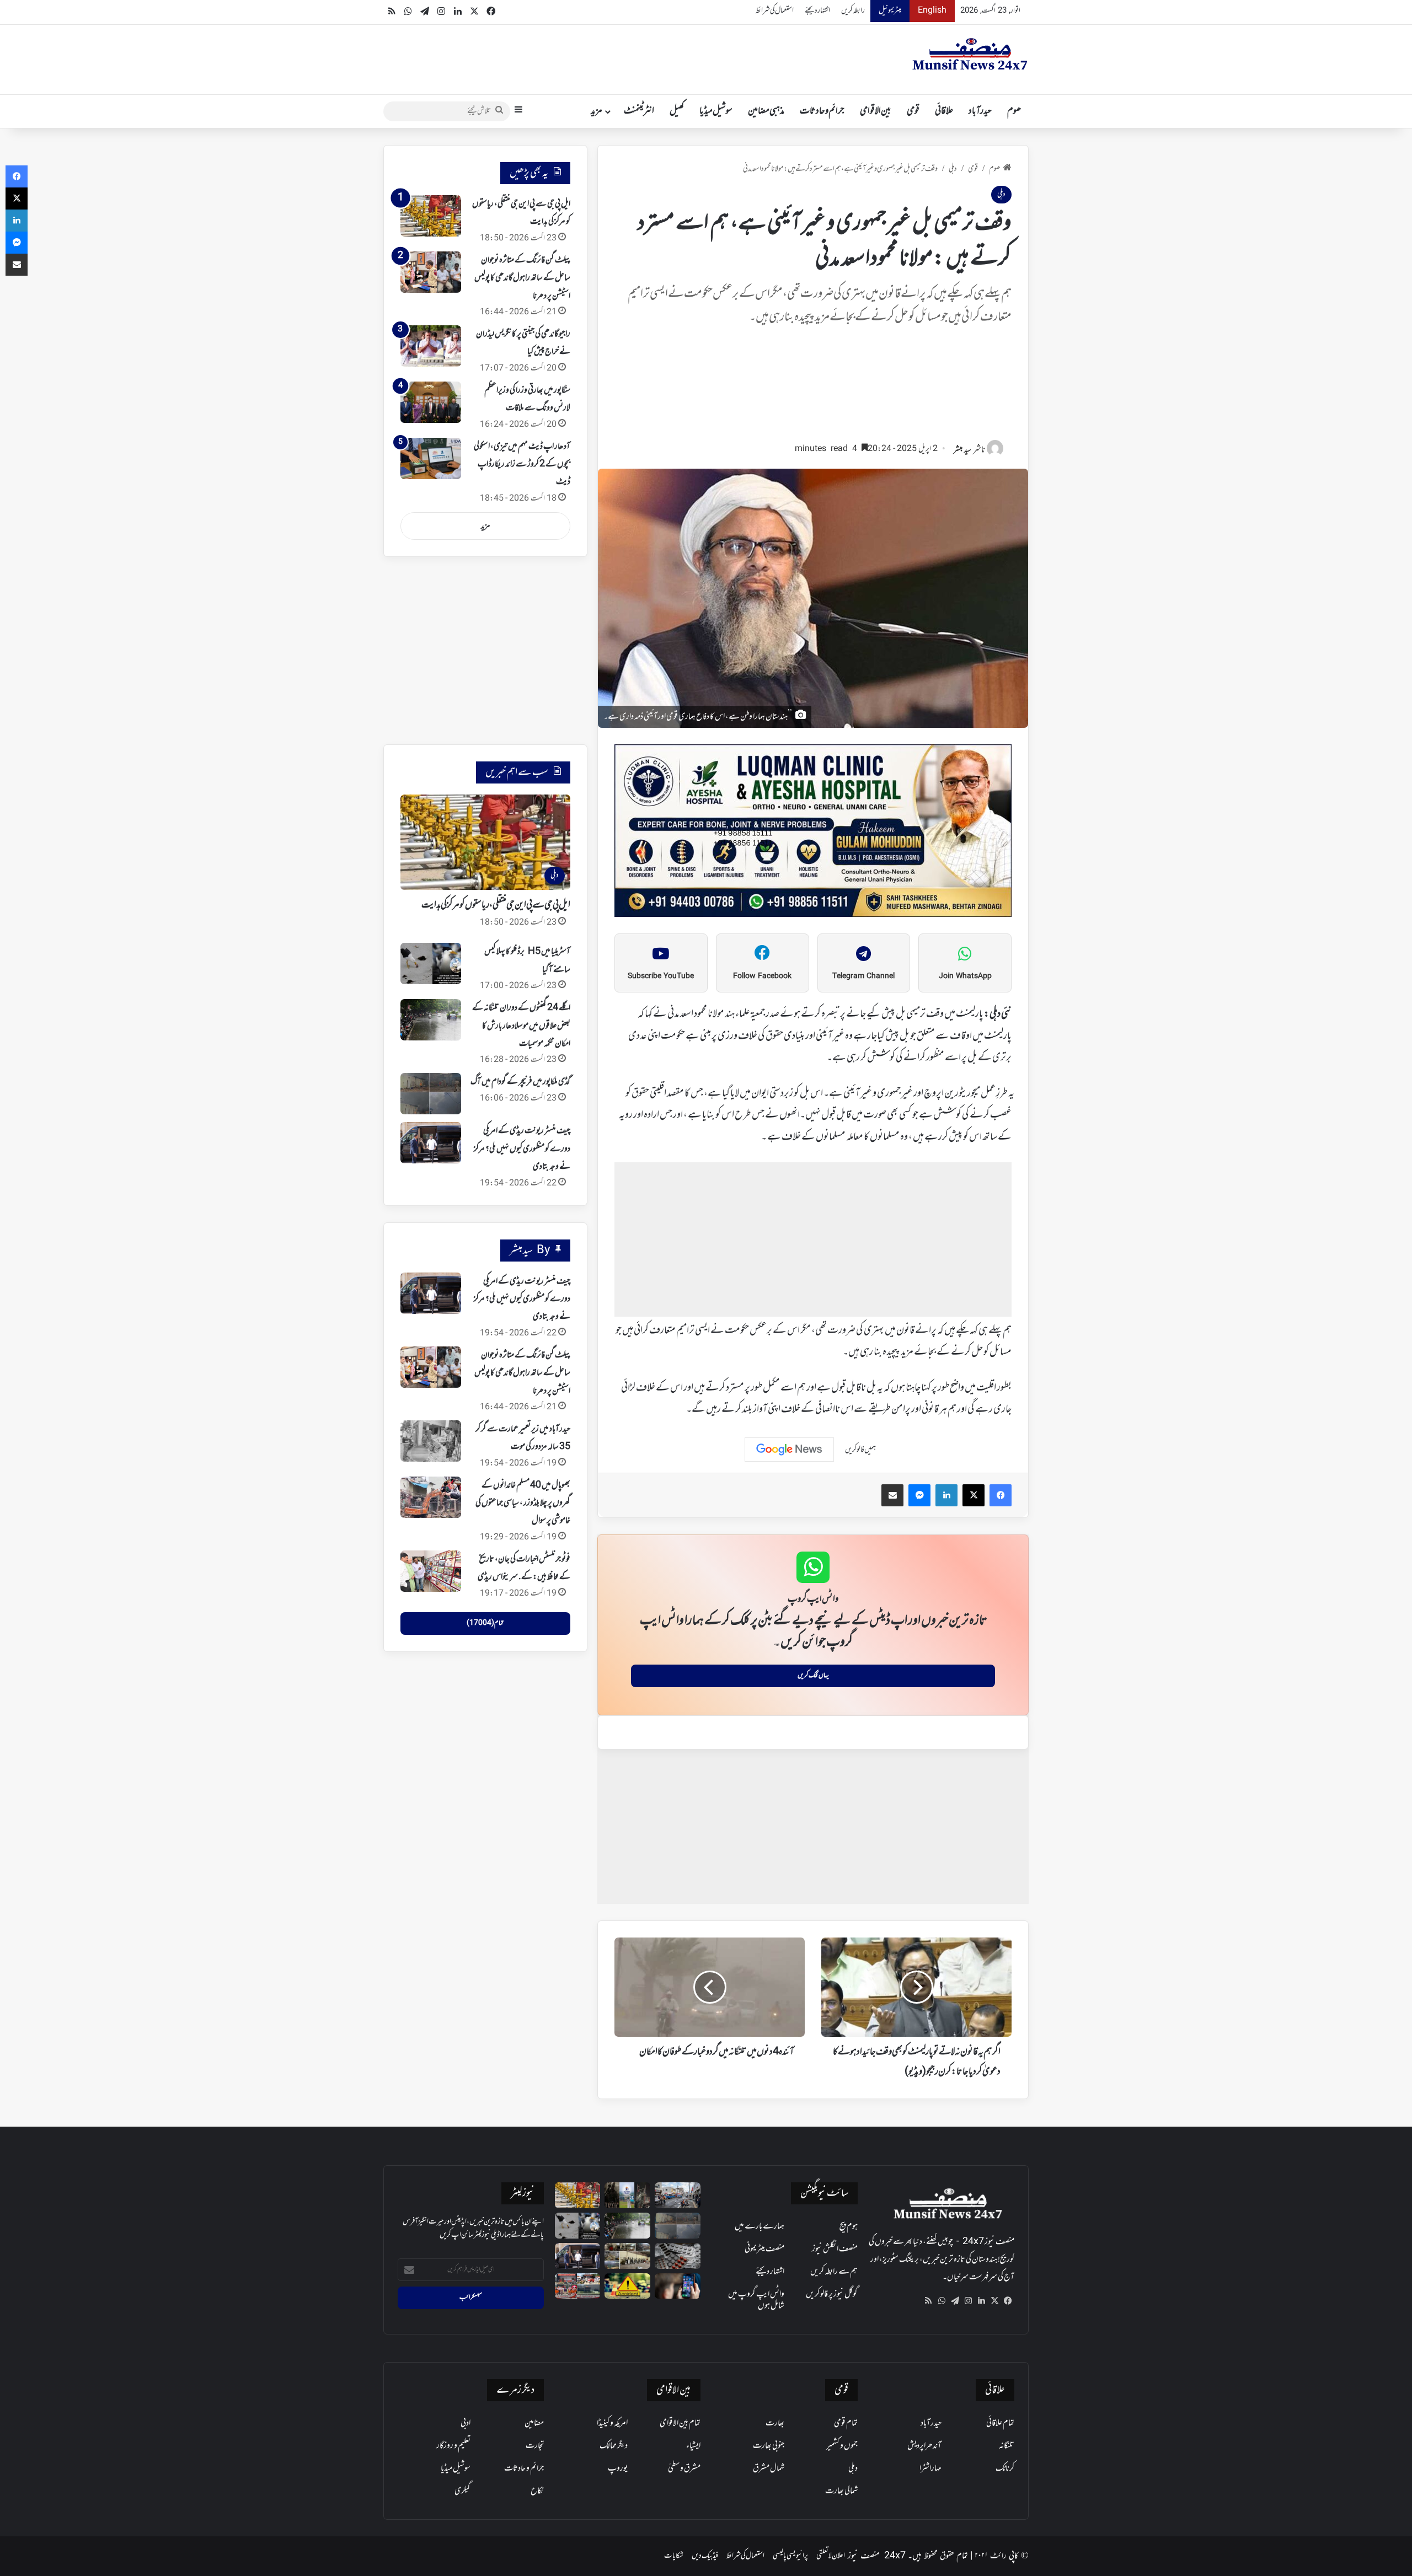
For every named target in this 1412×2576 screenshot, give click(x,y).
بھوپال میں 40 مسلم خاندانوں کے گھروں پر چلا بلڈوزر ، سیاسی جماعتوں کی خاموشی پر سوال (523, 1503)
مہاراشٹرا (930, 2468)
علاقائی (944, 111)
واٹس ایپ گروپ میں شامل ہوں (756, 2300)
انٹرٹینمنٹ (639, 111)
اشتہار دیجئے (817, 11)
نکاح (537, 2491)
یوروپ (618, 2468)
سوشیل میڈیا (716, 111)
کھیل (677, 111)
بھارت (775, 2423)
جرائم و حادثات (822, 111)
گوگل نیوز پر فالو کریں (832, 2294)
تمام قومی (846, 2423)
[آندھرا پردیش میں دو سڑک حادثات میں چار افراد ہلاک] (627, 2286)
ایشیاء (693, 2446)
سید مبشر (962, 450)
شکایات (674, 2556)
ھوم (1014, 111)
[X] (994, 2301)
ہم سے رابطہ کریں (834, 2272)
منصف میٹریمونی (764, 2249)
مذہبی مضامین (766, 111)
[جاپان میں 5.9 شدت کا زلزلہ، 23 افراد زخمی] (678, 2195)
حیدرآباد (980, 111)
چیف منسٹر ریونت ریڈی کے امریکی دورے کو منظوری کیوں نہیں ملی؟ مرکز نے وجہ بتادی (522, 1149)
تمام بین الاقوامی (680, 2423)
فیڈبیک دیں (705, 2556)
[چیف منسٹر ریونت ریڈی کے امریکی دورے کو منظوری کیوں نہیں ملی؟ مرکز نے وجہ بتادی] (431, 1143)
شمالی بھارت (841, 2491)
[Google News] (789, 1450)
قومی (913, 111)
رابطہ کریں (853, 11)
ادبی (466, 2423)
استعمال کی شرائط (775, 11)
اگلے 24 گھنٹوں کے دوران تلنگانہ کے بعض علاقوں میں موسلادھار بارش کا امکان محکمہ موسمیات (521, 1026)
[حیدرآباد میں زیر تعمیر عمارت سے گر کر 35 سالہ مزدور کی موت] (431, 1441)
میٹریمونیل (890, 11)
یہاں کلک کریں (813, 1676)
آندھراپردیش (924, 2446)
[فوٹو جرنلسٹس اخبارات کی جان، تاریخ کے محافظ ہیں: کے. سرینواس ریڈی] (431, 1571)
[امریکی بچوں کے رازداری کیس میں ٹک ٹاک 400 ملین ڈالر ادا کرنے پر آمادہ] (678, 2286)
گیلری (462, 2491)
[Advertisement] (813, 389)
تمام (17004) (485, 1623)
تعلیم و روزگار (453, 2446)
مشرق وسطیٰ (684, 2468)
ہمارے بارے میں (760, 2226)
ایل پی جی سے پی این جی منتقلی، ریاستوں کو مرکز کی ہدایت (496, 905)
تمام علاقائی (1000, 2423)
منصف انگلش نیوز (835, 2249)
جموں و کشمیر (842, 2446)
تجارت (535, 2446)
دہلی (953, 169)
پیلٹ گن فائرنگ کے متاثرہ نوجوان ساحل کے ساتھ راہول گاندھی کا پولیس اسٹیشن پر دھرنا (522, 278)
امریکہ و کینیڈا (612, 2423)
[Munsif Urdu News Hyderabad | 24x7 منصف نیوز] (970, 54)
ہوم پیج (849, 2226)
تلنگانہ (1007, 2446)
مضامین (534, 2423)
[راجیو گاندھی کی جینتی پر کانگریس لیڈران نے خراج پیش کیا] (431, 346)
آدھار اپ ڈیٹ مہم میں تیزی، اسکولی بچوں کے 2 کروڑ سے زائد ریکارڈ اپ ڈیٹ (522, 465)
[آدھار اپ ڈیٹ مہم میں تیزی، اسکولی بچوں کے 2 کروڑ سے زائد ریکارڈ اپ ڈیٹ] (431, 458)
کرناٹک (1005, 2468)
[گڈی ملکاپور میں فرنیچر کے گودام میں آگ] (431, 1094)
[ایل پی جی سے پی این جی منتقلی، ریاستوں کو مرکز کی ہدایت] (431, 216)
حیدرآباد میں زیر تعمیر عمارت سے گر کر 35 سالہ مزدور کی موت (523, 1438)
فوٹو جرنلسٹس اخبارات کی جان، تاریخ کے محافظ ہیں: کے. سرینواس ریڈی (524, 1568)
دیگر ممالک (614, 2446)
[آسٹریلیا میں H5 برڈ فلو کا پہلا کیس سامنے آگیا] (431, 964)
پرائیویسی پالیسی (790, 2556)
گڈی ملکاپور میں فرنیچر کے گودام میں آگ (520, 1082)
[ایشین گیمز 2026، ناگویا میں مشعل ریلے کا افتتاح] (578, 2286)
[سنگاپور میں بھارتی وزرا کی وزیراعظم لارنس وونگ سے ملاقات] (431, 402)
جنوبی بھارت (769, 2446)
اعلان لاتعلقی (831, 2556)
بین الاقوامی (876, 111)
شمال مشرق (769, 2468)
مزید (597, 111)
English (932, 11)
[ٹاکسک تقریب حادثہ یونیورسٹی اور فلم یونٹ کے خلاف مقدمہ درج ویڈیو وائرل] (627, 2195)
